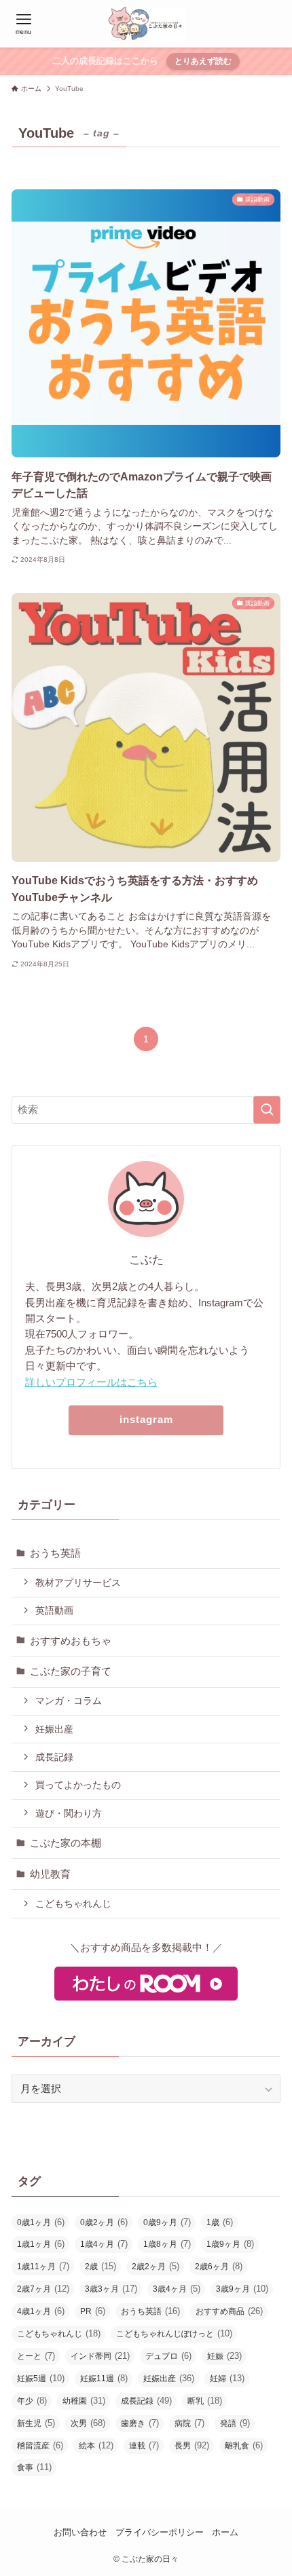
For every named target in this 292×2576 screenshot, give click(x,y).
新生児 (36, 2423)
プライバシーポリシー (160, 2532)
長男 (192, 2445)
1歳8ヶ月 (167, 2244)
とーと (36, 2356)
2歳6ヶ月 (219, 2266)
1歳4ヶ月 (104, 2244)
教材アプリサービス (78, 1583)
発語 (235, 2423)
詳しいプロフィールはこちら (91, 1382)
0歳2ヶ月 (104, 2222)
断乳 (205, 2401)
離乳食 (244, 2445)
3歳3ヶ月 (111, 2289)
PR (93, 2311)
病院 (189, 2423)
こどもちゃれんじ (73, 1903)
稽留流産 (40, 2445)
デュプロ (168, 2356)
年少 (32, 2401)
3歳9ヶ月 (242, 2289)
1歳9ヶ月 (230, 2244)
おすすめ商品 (229, 2311)
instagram (146, 1420)
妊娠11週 (104, 2378)
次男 (88, 2423)
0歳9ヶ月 (167, 2222)
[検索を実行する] (267, 1110)
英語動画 (54, 1610)
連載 (144, 2445)
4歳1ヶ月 (41, 2311)
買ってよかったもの (78, 1785)
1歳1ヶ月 (41, 2244)
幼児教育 (50, 1874)
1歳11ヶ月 (43, 2266)
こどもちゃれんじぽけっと (174, 2333)
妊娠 (224, 2356)
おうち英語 (55, 1553)
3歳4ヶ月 (177, 2289)
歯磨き (140, 2423)
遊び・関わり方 (69, 1813)
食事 (34, 2467)
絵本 (96, 2445)
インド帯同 (100, 2356)
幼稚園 (84, 2401)
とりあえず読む (203, 61)
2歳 (101, 2266)
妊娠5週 (41, 2378)
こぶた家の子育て (71, 1671)
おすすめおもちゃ (71, 1641)
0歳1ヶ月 (41, 2222)
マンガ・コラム (69, 1701)
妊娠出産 (54, 1729)
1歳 (220, 2222)
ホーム (225, 2532)
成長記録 (54, 1757)
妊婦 (227, 2378)
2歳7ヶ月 (43, 2289)
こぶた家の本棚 (66, 1843)
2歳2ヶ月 (156, 2266)
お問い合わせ (80, 2532)
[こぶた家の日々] (146, 24)
